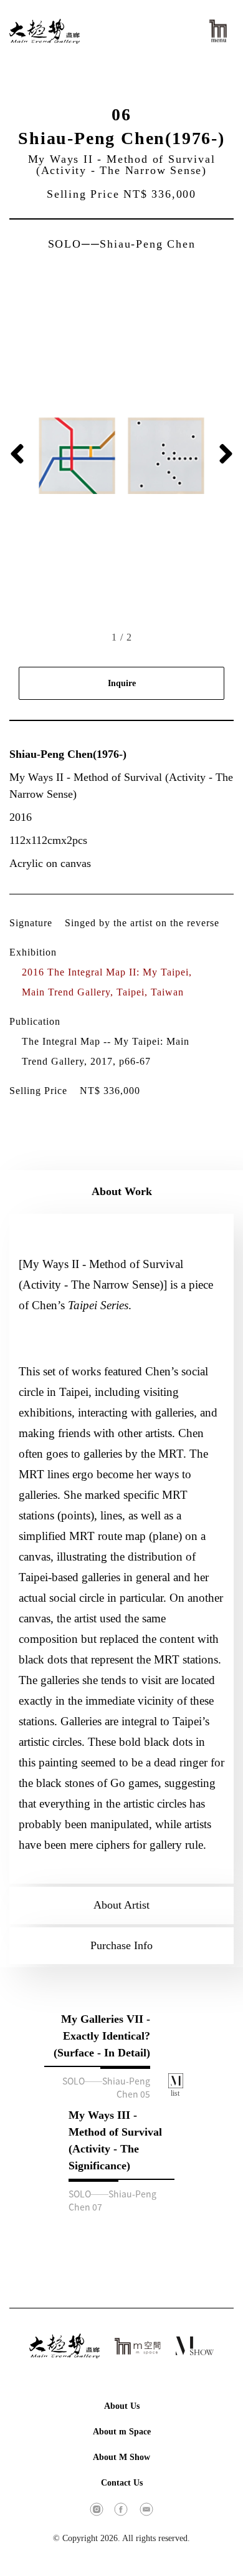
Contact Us (122, 2483)
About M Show (121, 2457)
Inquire (122, 683)
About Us (122, 2406)
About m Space (122, 2432)
